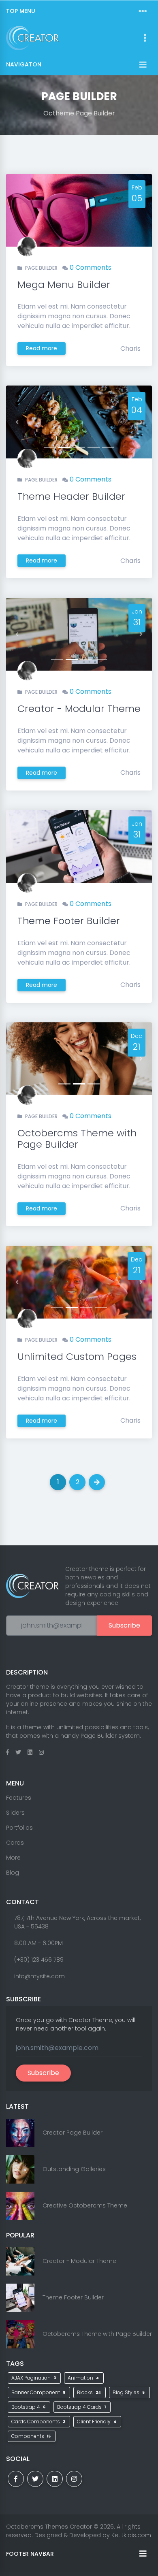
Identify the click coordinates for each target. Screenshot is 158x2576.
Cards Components (38, 2422)
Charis (130, 348)
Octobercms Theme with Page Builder (77, 1139)
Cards (15, 1843)
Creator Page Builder (73, 2133)
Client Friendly (97, 2422)
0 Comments (91, 267)
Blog (13, 1873)
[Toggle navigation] (143, 11)
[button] (17, 422)
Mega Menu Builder (64, 284)
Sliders (15, 1813)
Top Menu (21, 11)
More (13, 1858)
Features (19, 1798)
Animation (83, 2378)
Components (31, 2436)
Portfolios (19, 1828)
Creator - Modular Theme (79, 708)
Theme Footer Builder (69, 921)
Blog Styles (129, 2392)
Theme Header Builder (71, 496)
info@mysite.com (39, 1976)
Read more (42, 348)
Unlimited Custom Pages (77, 1356)
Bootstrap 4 (28, 2407)
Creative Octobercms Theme (85, 2205)
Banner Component (38, 2392)
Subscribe (124, 1625)
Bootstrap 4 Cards (81, 2407)
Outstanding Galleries (74, 2169)
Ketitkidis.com (131, 2535)
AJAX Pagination (34, 2378)
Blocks (89, 2392)
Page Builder (41, 268)
